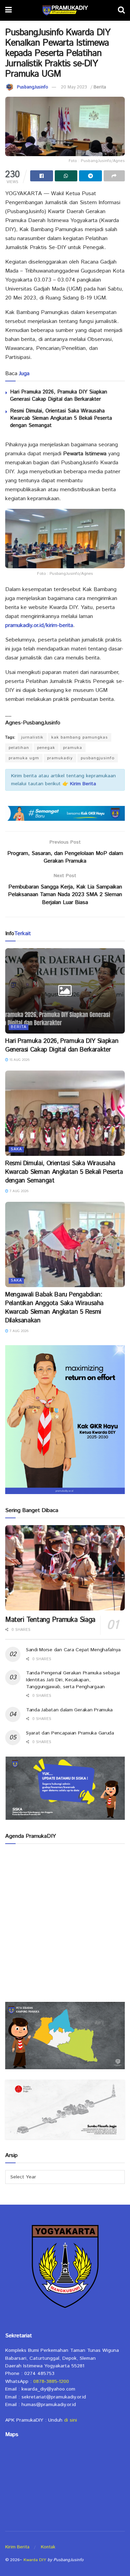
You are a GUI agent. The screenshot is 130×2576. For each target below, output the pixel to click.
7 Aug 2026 (18, 1191)
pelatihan (19, 748)
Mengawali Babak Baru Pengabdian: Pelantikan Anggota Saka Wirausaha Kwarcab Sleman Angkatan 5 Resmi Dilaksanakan (54, 1308)
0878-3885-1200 (51, 2382)
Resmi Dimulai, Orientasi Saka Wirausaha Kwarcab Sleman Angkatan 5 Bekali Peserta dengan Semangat (61, 418)
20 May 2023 (74, 87)
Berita (100, 87)
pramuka (73, 748)
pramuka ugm (24, 758)
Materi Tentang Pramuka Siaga (50, 1620)
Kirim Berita (17, 2547)
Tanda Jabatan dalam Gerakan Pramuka (69, 1710)
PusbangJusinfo (33, 87)
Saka (16, 1149)
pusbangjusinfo (98, 758)
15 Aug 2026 (19, 1060)
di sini (71, 2420)
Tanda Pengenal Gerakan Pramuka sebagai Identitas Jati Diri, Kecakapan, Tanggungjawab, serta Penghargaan (73, 1680)
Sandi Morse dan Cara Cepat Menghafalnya (73, 1650)
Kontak (48, 2547)
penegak (46, 748)
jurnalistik (32, 737)
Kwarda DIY (35, 2560)
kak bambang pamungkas (80, 737)
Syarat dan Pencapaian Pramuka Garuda (70, 1733)
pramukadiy (60, 758)
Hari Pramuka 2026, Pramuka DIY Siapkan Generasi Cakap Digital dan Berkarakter (59, 396)
